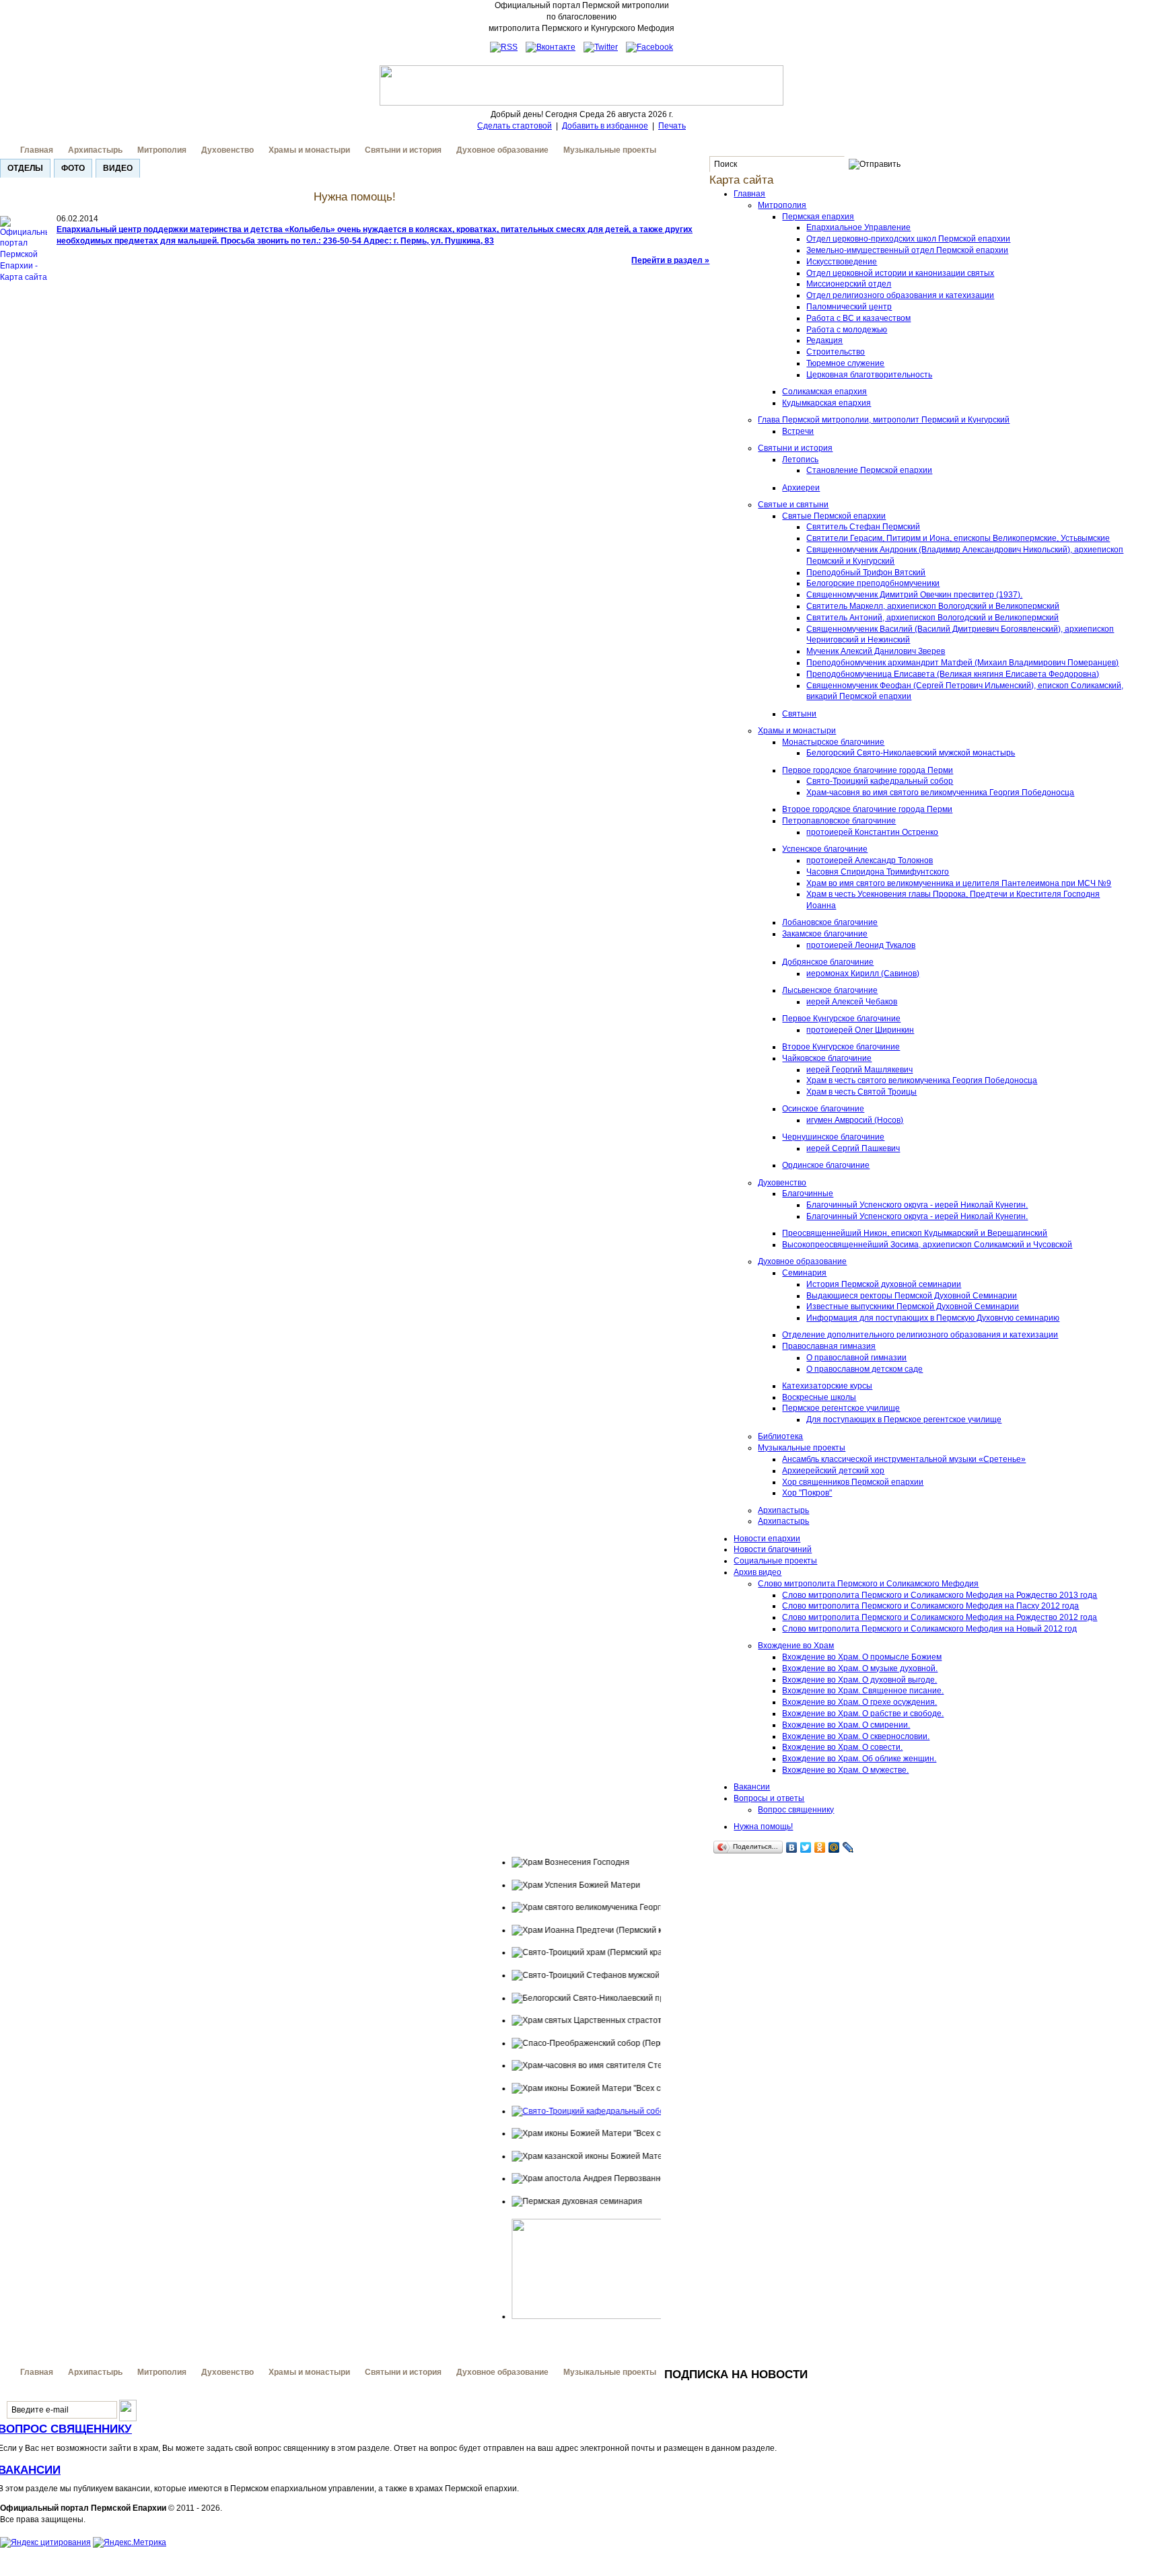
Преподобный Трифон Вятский (866, 573)
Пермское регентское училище (841, 1408)
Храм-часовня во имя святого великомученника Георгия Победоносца (940, 793)
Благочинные (808, 1193)
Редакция (824, 340)
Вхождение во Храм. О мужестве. (845, 1770)
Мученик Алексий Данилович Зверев (876, 651)
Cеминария (804, 1273)
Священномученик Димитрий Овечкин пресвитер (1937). (914, 595)
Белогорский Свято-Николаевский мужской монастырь (911, 753)
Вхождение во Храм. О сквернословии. (856, 1736)
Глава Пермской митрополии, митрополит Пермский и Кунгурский (884, 420)
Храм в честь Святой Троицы (861, 1092)
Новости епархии (767, 1539)
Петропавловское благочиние (839, 821)
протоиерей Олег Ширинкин (860, 1030)
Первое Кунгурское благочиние (841, 1019)
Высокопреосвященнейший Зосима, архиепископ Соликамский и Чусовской (927, 1245)
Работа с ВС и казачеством (858, 318)
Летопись (800, 459)
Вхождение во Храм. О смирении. (846, 1725)
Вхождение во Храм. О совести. (842, 1747)
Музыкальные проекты (610, 150)
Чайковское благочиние (827, 1058)
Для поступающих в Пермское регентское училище (904, 1420)
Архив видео (757, 1572)
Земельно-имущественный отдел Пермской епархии (907, 250)
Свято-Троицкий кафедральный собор (880, 781)
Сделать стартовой (515, 126)
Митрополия (162, 150)
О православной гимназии (856, 1358)
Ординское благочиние (826, 1165)
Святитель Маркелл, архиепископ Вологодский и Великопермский (933, 606)
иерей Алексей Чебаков (852, 1002)
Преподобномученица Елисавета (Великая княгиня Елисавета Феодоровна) (953, 674)
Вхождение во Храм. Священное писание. (863, 1691)
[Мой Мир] (834, 1847)
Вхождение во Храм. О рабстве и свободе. (863, 1714)
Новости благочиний (773, 1549)
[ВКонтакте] (792, 1847)
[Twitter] (806, 1847)
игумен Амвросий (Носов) (855, 1120)
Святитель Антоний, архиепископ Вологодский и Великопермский (932, 618)
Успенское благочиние (825, 849)
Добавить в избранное (605, 126)
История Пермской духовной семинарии (884, 1284)
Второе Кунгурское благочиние (841, 1047)
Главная (37, 150)
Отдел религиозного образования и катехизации (900, 295)
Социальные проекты (775, 1561)
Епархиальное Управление (858, 227)
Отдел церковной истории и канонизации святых (900, 273)
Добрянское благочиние (828, 962)
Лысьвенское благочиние (830, 990)
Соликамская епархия (824, 392)
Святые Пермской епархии (834, 516)
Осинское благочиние (823, 1109)
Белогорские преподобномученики (873, 583)
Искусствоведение (842, 262)
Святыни (799, 714)
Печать (672, 126)
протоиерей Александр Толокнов (870, 860)
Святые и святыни (793, 505)
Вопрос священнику (796, 1810)
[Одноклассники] (820, 1847)
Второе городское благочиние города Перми (867, 809)
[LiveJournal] (848, 1847)
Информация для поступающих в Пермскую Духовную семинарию (933, 1318)
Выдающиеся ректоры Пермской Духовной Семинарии (912, 1296)
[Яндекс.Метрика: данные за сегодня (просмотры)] (130, 2543)
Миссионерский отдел (849, 284)
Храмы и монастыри (309, 150)
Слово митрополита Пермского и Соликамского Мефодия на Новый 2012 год (929, 1629)
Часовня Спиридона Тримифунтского (878, 872)
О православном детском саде (865, 1369)
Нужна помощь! (763, 1827)
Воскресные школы (819, 1397)
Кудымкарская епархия (826, 403)
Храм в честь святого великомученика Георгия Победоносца (922, 1080)
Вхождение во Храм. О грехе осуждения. (859, 1702)
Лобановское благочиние (830, 922)
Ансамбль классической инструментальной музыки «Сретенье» (904, 1459)
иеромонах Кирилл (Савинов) (863, 973)
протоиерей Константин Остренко (872, 832)
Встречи (798, 431)
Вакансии (752, 1787)
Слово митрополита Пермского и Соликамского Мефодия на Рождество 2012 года (940, 1617)
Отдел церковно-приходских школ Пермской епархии (908, 239)
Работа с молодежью (847, 330)
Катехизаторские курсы (827, 1386)
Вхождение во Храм (796, 1646)
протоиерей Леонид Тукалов (861, 945)
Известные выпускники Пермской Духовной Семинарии (913, 1307)
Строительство (836, 352)
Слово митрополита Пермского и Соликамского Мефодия (868, 1584)
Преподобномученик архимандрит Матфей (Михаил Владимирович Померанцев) (962, 663)
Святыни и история (403, 150)
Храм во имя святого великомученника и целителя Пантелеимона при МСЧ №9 (959, 883)
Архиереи (801, 488)
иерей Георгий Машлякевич (859, 1070)
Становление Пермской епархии (869, 470)
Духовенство (227, 150)
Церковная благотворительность (869, 375)
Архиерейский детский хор (833, 1471)
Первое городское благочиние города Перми (868, 770)
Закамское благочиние (825, 934)
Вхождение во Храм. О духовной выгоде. (859, 1680)
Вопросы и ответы (769, 1798)
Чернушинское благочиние (833, 1137)
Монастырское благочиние (833, 742)
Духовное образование (502, 150)
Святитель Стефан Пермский (863, 527)
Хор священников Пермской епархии (853, 1482)
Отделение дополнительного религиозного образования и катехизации (920, 1335)
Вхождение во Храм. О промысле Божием (862, 1657)
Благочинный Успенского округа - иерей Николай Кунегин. (917, 1205)
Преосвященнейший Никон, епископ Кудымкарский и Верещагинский (915, 1233)
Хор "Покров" (807, 1493)
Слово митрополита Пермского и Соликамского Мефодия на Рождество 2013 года (940, 1595)
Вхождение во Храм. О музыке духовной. (860, 1668)
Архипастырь (95, 150)
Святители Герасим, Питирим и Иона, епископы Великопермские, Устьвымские (958, 538)
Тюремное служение (845, 363)
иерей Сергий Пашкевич (853, 1148)
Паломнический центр (849, 307)
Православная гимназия (829, 1346)
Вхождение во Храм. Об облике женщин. (859, 1759)
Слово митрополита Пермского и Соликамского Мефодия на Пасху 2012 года (930, 1606)
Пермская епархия (818, 217)
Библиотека (780, 1436)
